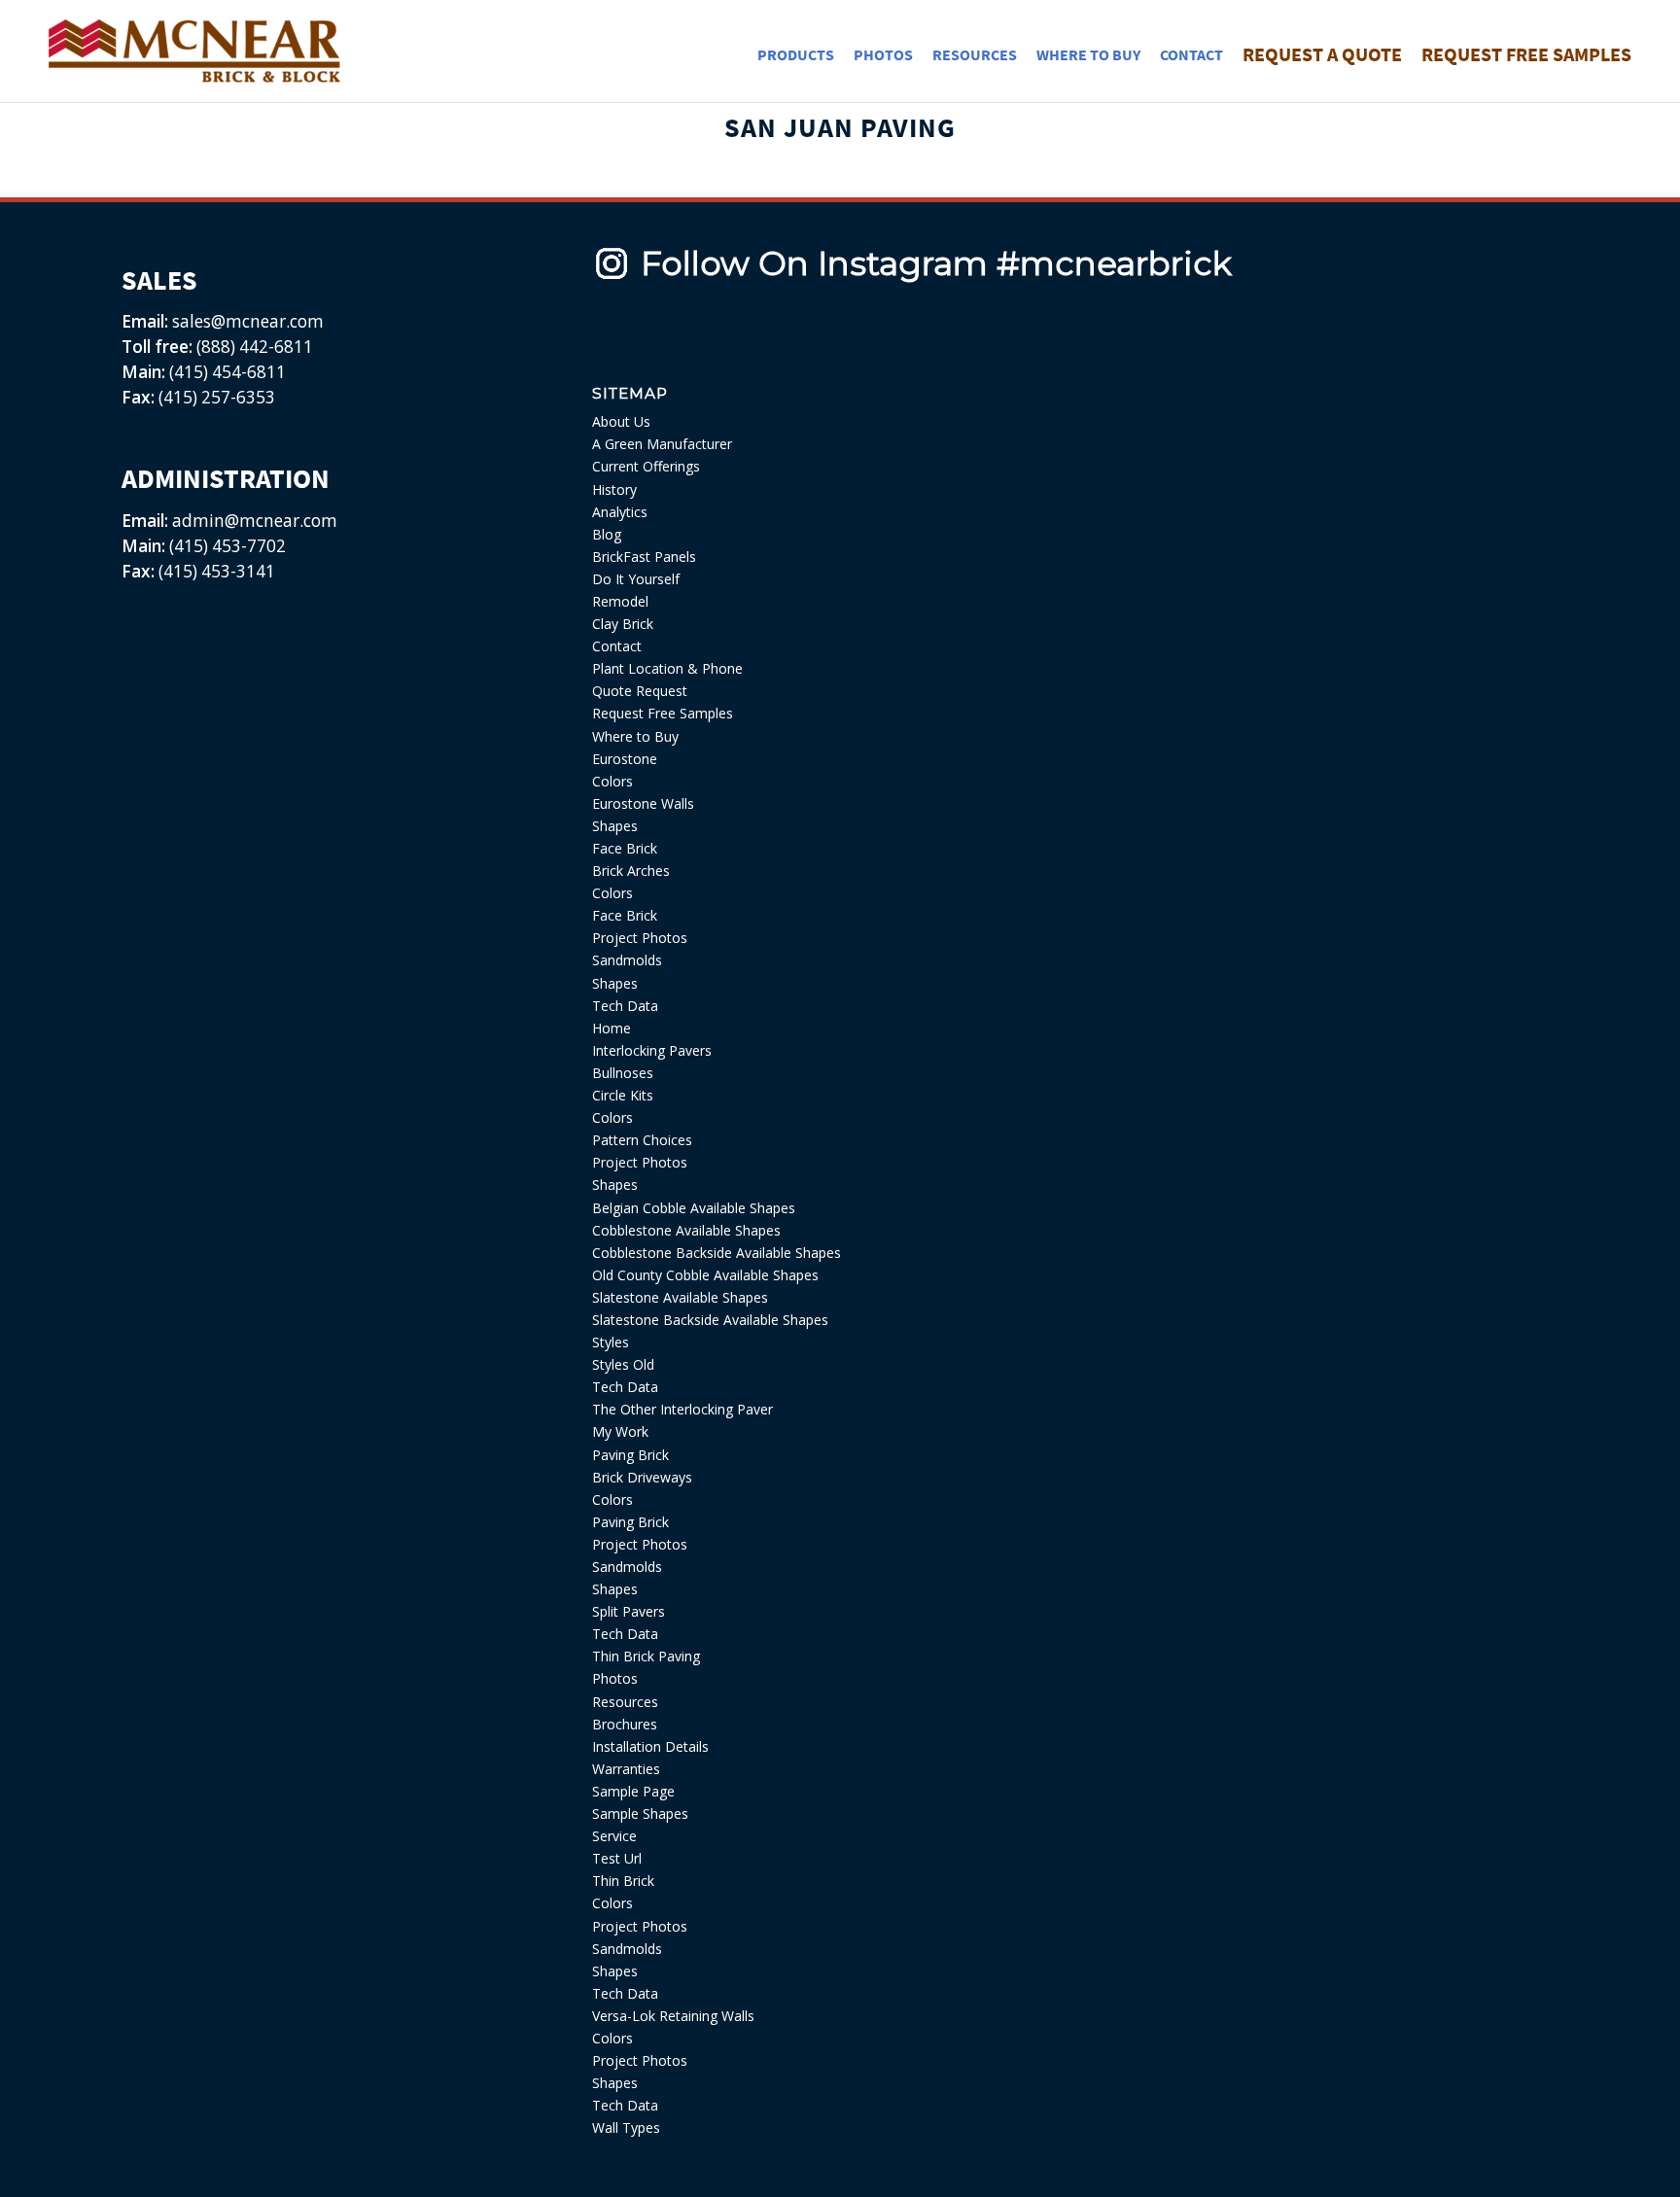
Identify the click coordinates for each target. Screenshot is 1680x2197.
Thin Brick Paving (646, 1656)
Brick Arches (631, 871)
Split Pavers (629, 1611)
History (614, 489)
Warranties (626, 1769)
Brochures (625, 1724)
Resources (625, 1702)
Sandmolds (627, 960)
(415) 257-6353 (217, 397)
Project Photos (640, 938)
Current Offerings (646, 466)
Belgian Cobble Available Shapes (694, 1208)
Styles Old (623, 1364)
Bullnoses (623, 1073)
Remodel (620, 601)
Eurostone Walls (643, 803)
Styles (611, 1342)
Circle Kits (623, 1095)
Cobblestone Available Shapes (686, 1230)
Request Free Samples (663, 713)
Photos (615, 1678)
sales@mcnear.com (246, 321)
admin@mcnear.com (253, 521)
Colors (612, 781)
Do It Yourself (636, 579)
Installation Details (650, 1746)
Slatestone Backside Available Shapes (710, 1320)
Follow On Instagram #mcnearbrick (936, 263)
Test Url (617, 1858)
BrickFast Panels (644, 557)
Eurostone (625, 759)
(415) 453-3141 (217, 571)
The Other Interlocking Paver (682, 1409)
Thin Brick (623, 1881)
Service (614, 1836)
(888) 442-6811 (255, 347)
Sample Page (633, 1791)
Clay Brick (623, 624)
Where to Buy (635, 736)
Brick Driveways (642, 1477)
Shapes (615, 826)
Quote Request (640, 691)
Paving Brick (630, 1455)
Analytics (620, 512)
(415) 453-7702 (227, 546)
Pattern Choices (642, 1140)
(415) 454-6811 (227, 372)
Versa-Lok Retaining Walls (673, 2016)
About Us (621, 421)
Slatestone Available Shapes (680, 1297)
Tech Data (625, 1006)
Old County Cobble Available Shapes (705, 1275)
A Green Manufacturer (662, 444)
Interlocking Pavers (652, 1050)
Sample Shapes (640, 1813)
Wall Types (626, 2127)
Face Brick (625, 848)
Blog (607, 534)
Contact (617, 646)
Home (612, 1028)
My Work (620, 1431)
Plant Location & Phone (667, 668)
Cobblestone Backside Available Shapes (717, 1253)
